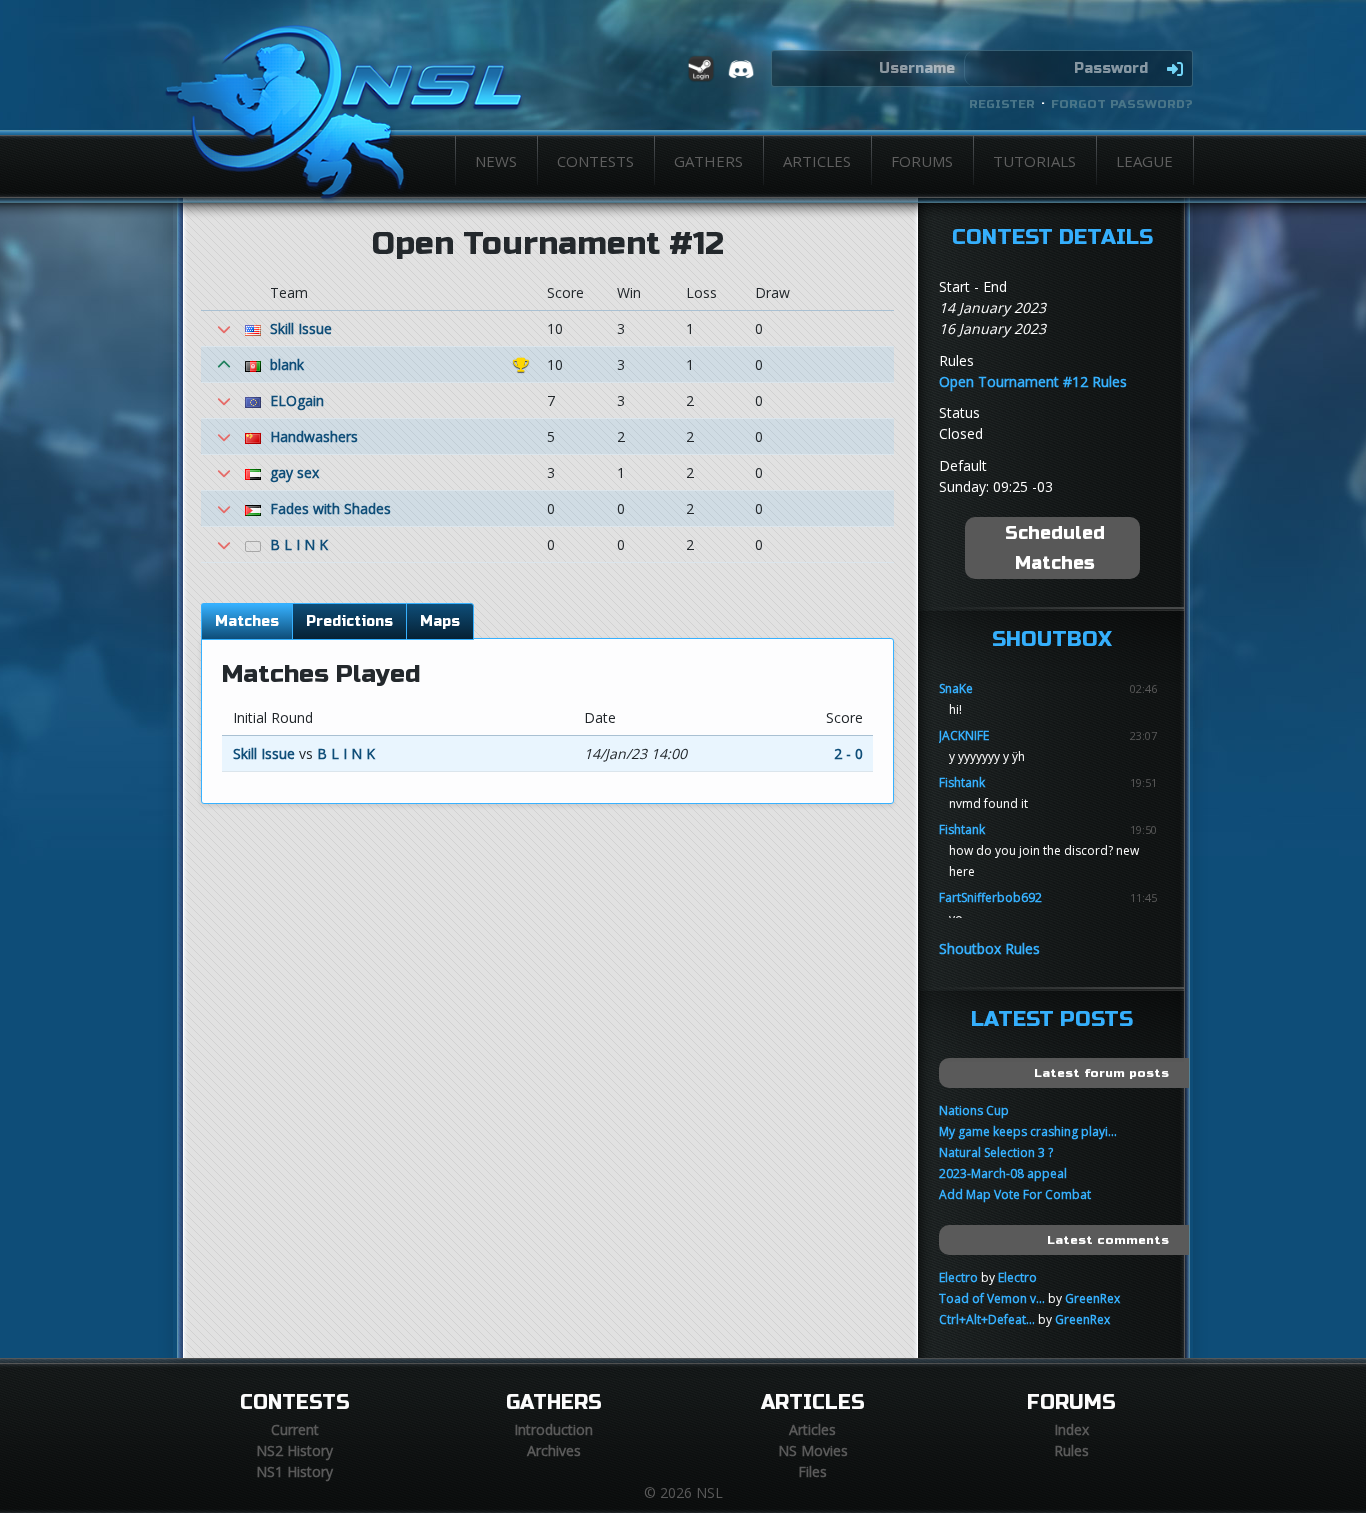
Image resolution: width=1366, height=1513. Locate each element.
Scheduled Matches (1055, 548)
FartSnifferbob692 (990, 897)
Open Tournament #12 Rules (1033, 381)
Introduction (553, 1429)
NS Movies (813, 1450)
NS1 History (294, 1471)
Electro (958, 1277)
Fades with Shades (330, 508)
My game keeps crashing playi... (1028, 1131)
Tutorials (1034, 161)
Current (295, 1429)
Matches (247, 621)
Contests (595, 161)
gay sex (294, 472)
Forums (922, 161)
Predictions (349, 621)
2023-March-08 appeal (1003, 1173)
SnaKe (956, 688)
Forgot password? (1122, 104)
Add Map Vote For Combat (1015, 1194)
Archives (554, 1450)
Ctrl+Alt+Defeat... (987, 1319)
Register (1002, 104)
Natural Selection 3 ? (996, 1152)
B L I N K (299, 544)
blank (287, 364)
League (1144, 161)
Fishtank (962, 782)
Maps (440, 621)
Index (1071, 1429)
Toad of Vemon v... (992, 1298)
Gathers (708, 161)
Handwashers (314, 436)
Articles (817, 161)
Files (812, 1471)
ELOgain (297, 400)
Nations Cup (974, 1110)
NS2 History (294, 1450)
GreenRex (1092, 1298)
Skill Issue (301, 328)
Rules (1071, 1450)
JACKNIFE (964, 735)
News (496, 161)
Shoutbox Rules (989, 948)
